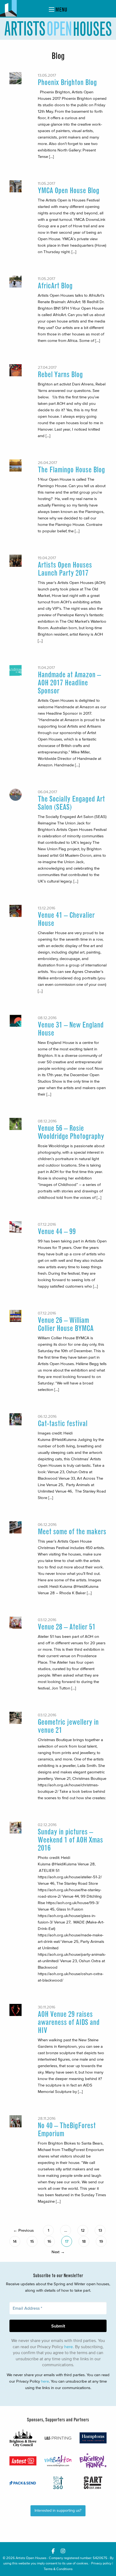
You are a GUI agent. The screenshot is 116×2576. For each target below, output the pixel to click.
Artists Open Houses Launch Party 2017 (65, 569)
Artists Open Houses (31, 2558)
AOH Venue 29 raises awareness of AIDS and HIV (69, 2022)
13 (100, 2230)
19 (101, 2241)
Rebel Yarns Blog (60, 375)
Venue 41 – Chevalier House (66, 919)
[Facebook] (53, 2551)
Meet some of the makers (72, 1532)
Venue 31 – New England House (71, 1029)
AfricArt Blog (55, 286)
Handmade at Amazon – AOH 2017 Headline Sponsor (69, 683)
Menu (61, 10)
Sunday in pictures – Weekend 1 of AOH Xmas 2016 (70, 1840)
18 (84, 2241)
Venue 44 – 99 (57, 1232)
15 (32, 2241)
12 (83, 2230)
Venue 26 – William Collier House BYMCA (66, 1324)
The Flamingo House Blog (71, 470)
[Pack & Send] (23, 2483)
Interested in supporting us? (58, 2511)
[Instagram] (63, 2551)
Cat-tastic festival (63, 1424)
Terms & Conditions (58, 2569)
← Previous (23, 2230)
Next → (58, 2252)
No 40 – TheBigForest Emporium (67, 2130)
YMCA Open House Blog (69, 191)
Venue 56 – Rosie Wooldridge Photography (71, 1132)
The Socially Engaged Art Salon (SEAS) (71, 803)
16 (49, 2241)
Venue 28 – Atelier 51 (67, 1627)
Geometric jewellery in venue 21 (68, 1726)
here (69, 2347)
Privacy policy (101, 2563)
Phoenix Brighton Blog (67, 82)
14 (15, 2241)
